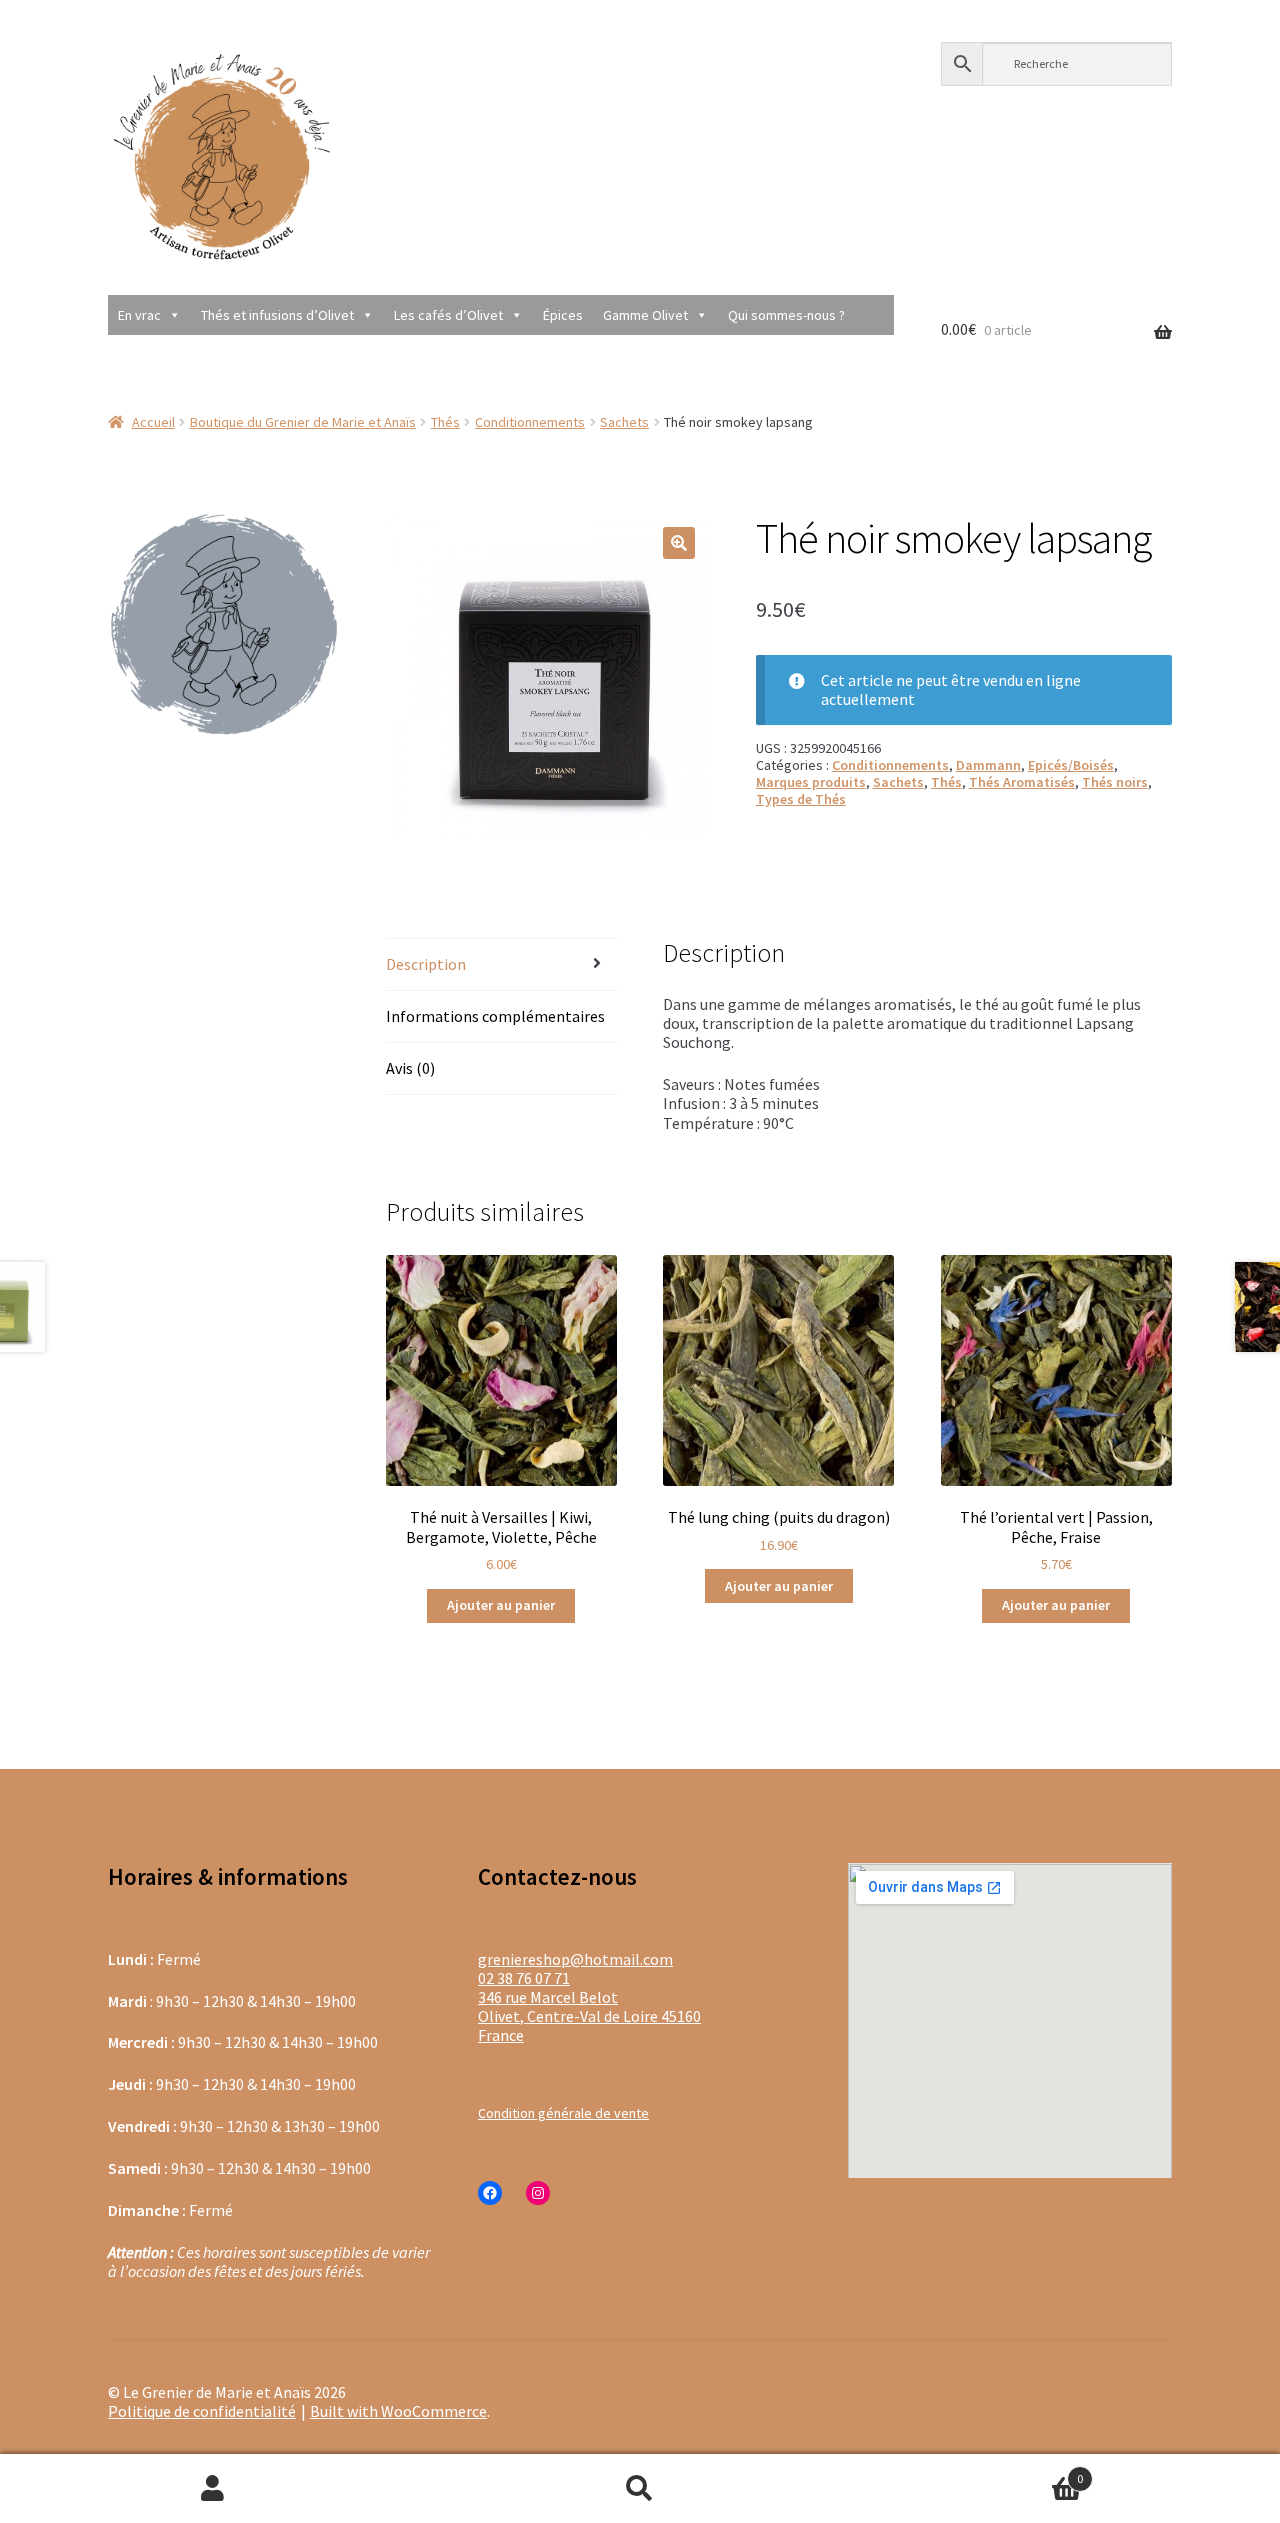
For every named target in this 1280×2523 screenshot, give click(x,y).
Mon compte (213, 2489)
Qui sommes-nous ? (786, 315)
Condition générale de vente (563, 2113)
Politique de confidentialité (202, 2411)
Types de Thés (801, 799)
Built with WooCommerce (398, 2411)
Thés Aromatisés (1022, 782)
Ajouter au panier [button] (501, 1605)
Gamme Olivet (645, 315)
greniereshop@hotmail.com (575, 1959)
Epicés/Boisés (1071, 765)
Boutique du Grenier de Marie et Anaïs (303, 422)
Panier (967, 2470)
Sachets (624, 422)
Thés (445, 422)
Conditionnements (530, 422)
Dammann (988, 765)
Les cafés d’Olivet (448, 315)
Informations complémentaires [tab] (495, 1016)
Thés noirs (1115, 782)
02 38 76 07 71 (524, 1978)
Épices (563, 315)
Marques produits (811, 782)
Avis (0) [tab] (410, 1068)
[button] (679, 543)
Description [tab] (426, 964)
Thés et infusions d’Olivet (277, 315)
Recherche (640, 2489)
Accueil (153, 422)
